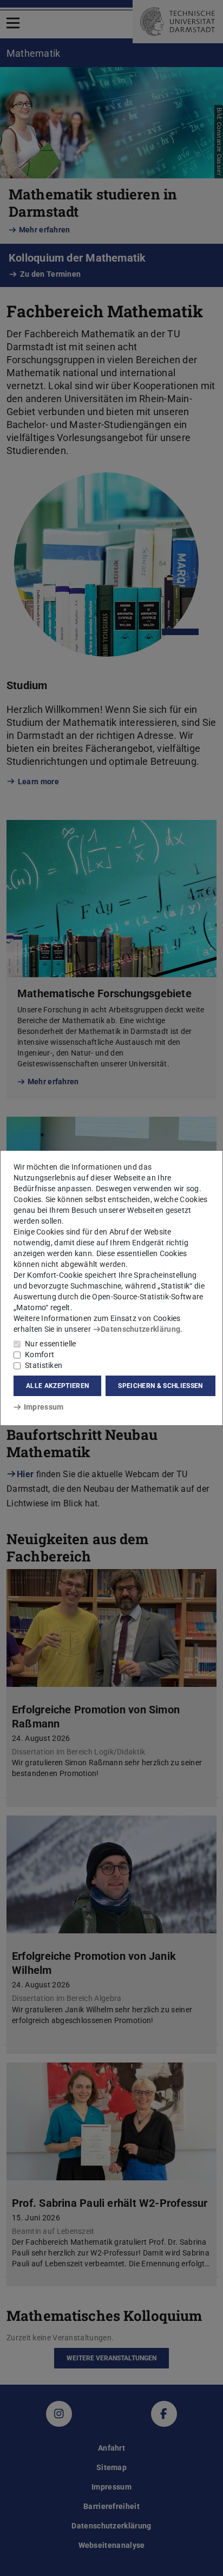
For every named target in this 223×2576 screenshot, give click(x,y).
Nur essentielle (51, 1344)
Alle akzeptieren (57, 1386)
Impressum (44, 1407)
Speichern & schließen (160, 1386)
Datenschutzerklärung (140, 1329)
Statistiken (44, 1365)
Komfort (40, 1354)
